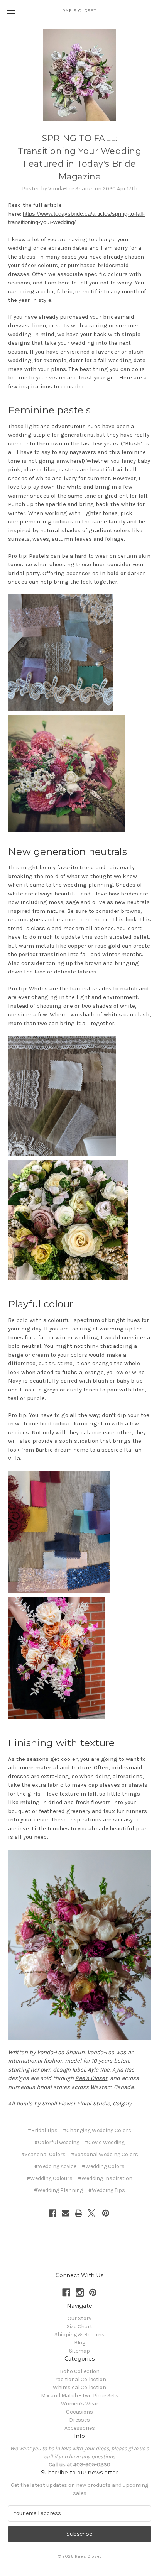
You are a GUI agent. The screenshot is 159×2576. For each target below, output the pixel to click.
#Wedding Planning (58, 2190)
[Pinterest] (106, 2213)
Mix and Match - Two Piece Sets (80, 2396)
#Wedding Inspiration (105, 2178)
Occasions (79, 2412)
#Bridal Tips (43, 2130)
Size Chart (79, 2326)
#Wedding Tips (107, 2190)
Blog (80, 2343)
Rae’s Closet (91, 2078)
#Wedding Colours (50, 2178)
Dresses (79, 2420)
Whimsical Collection (79, 2387)
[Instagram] (80, 2293)
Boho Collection (80, 2371)
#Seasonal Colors (43, 2154)
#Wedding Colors (103, 2166)
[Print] (79, 2213)
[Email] (66, 2213)
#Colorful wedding (57, 2142)
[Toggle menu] (11, 11)
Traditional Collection (79, 2379)
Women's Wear (80, 2404)
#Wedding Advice (55, 2166)
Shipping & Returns (79, 2335)
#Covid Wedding (105, 2142)
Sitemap (79, 2351)
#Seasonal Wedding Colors (105, 2154)
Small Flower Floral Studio (76, 2104)
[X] (91, 2213)
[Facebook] (52, 2213)
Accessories (80, 2428)
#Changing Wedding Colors (97, 2130)
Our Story (79, 2318)
